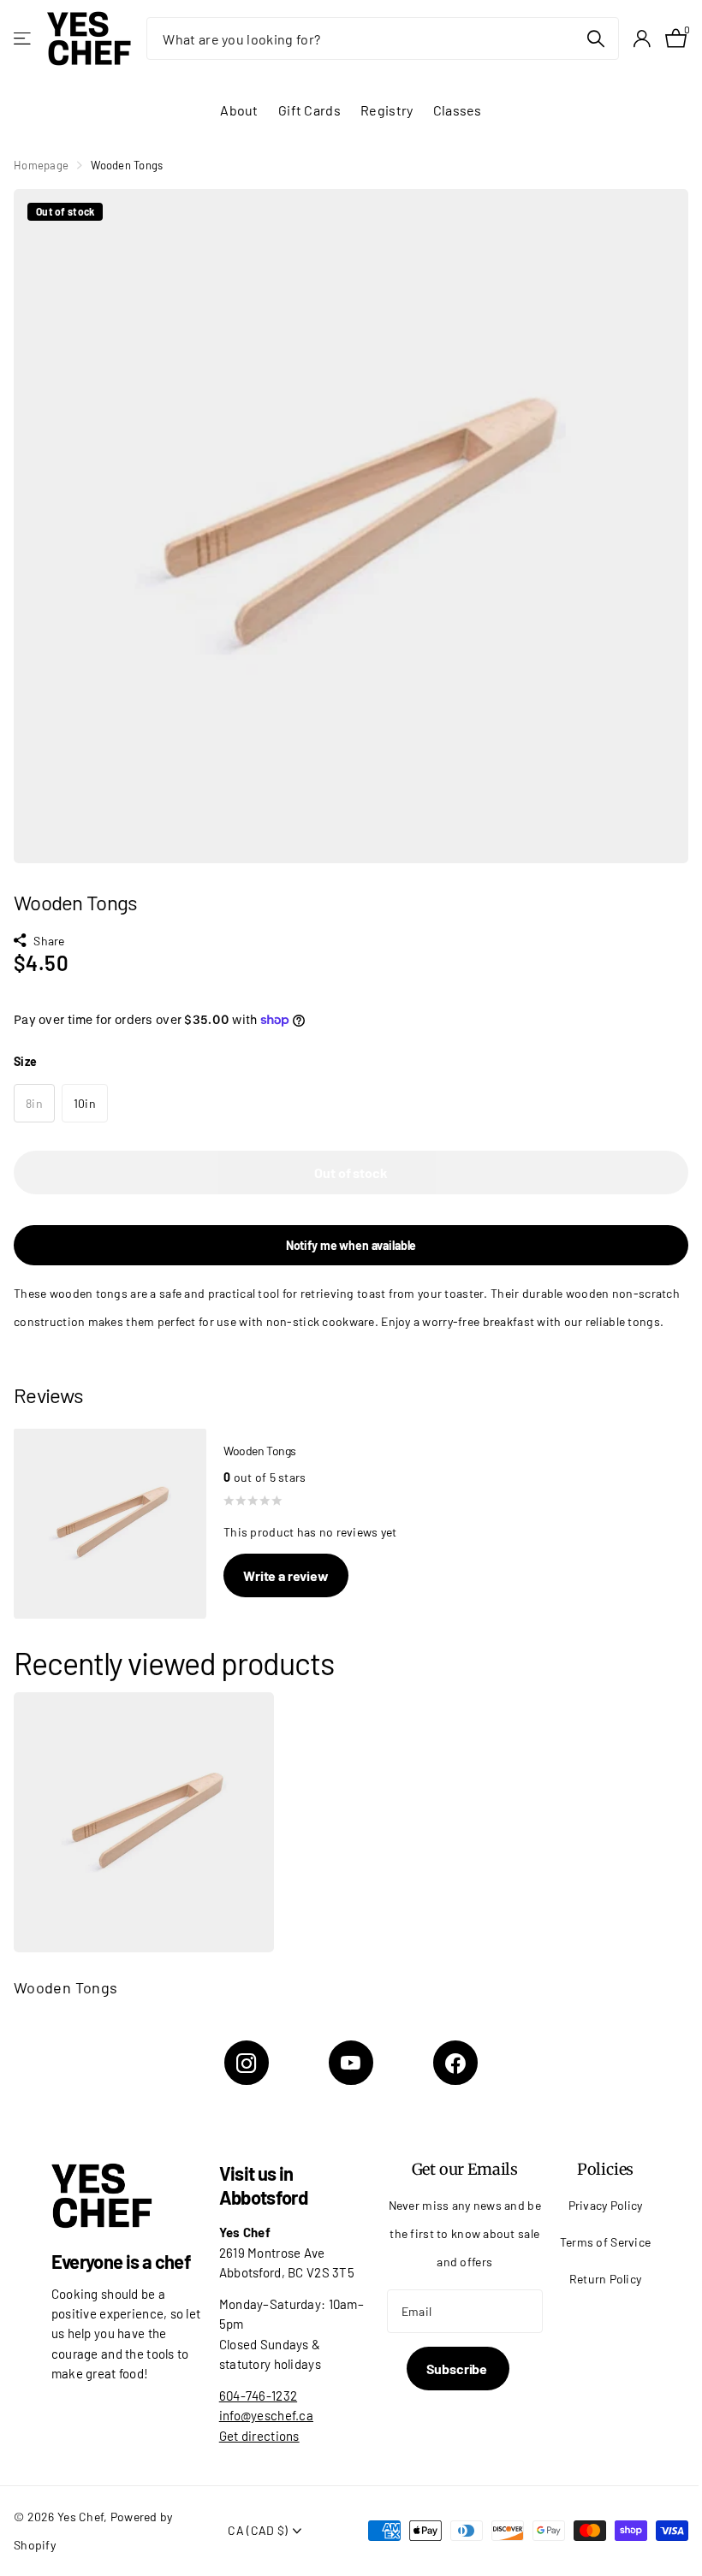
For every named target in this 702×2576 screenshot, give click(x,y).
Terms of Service (606, 2242)
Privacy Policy (606, 2205)
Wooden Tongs (65, 1987)
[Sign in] (642, 39)
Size (25, 1061)
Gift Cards (309, 110)
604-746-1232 (258, 2395)
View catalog (24, 39)
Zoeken (595, 38)
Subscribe (458, 2369)
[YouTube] (351, 2063)
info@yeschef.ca (266, 2415)
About (239, 110)
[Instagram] (247, 2063)
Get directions (259, 2436)
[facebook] (455, 2063)
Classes (458, 110)
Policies (606, 2169)
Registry (387, 110)
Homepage (41, 165)
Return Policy (606, 2279)
